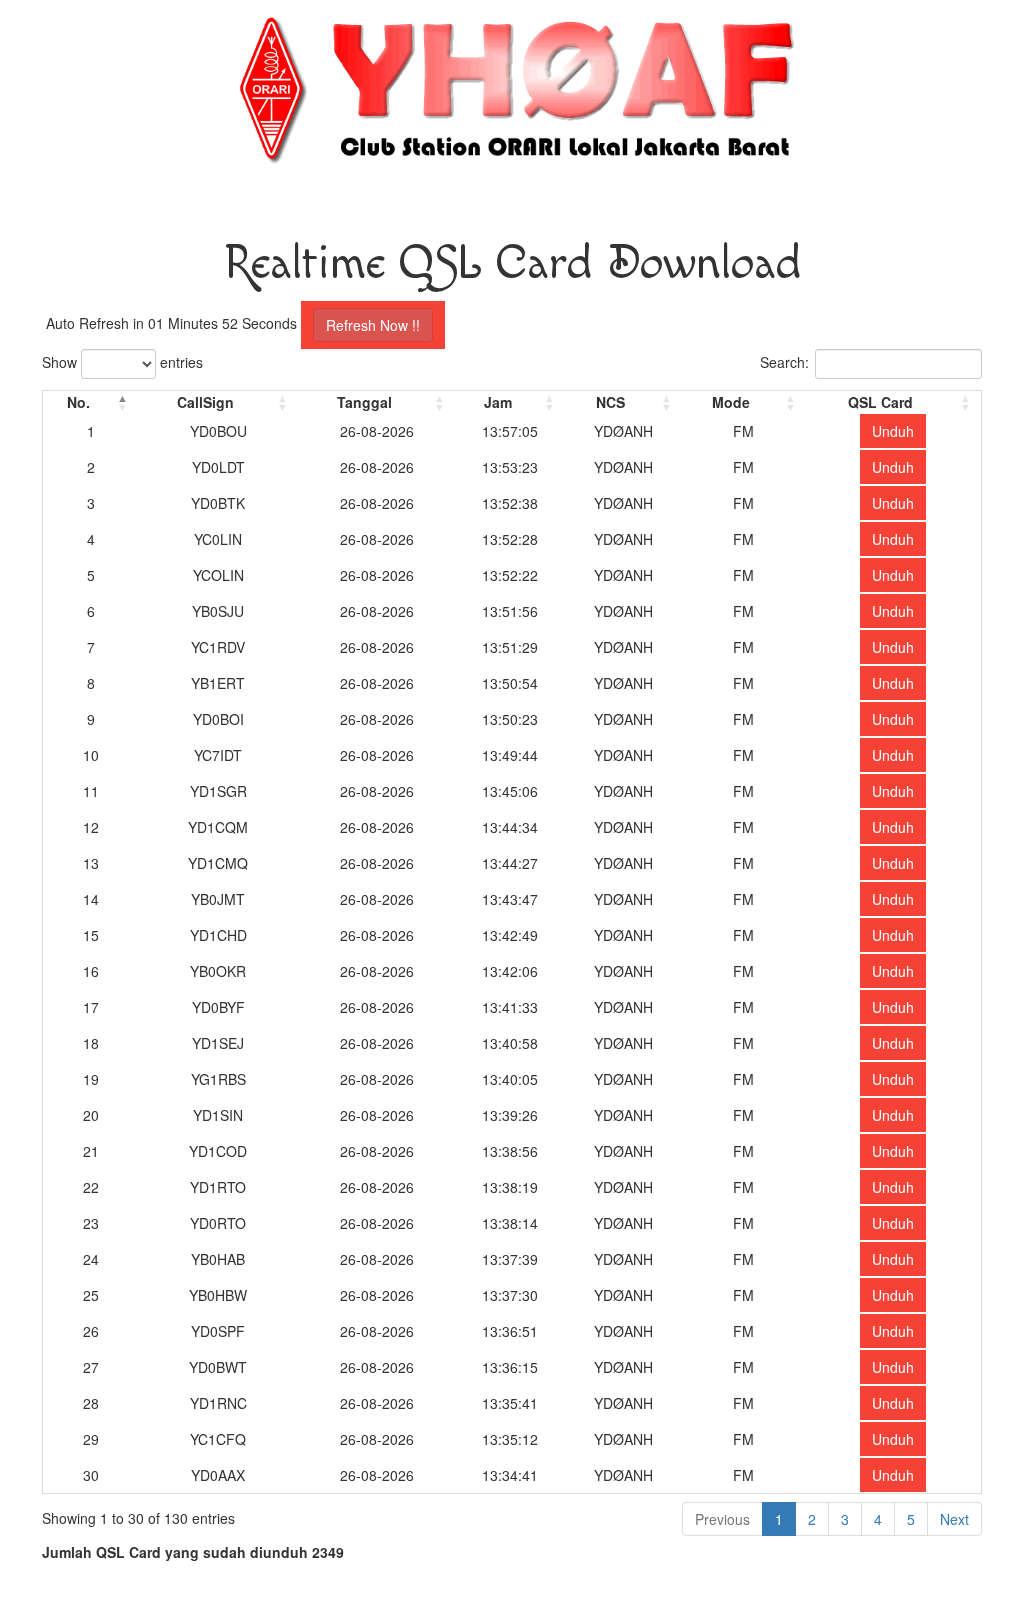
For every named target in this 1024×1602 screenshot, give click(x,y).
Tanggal (364, 402)
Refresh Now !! (373, 325)
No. (78, 402)
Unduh (893, 431)
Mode (731, 402)
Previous (722, 1519)
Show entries (122, 362)
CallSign (205, 402)
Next (954, 1519)
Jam (498, 402)
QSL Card (880, 402)
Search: (784, 362)
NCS (610, 402)
